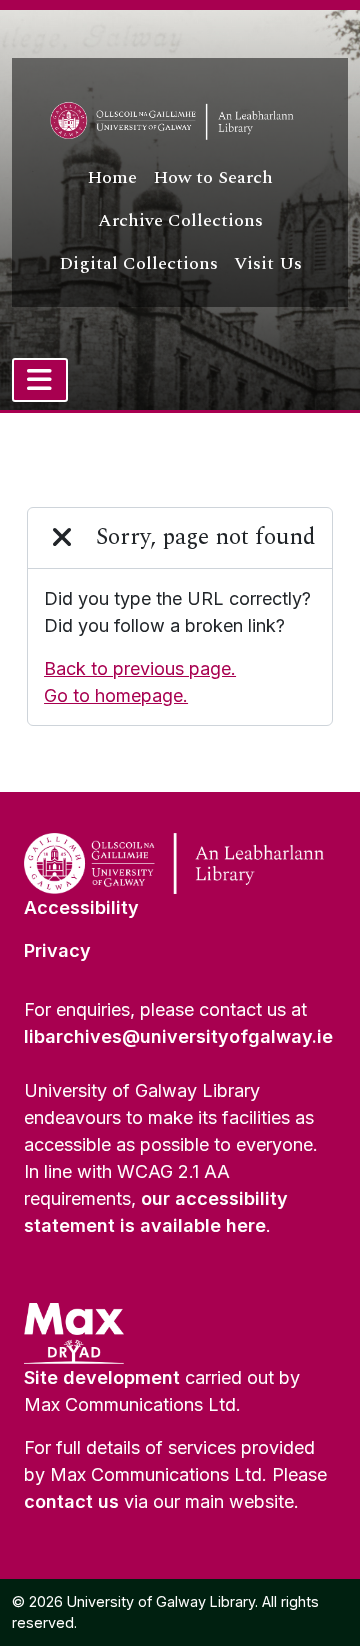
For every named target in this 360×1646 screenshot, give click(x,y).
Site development (102, 1377)
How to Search (213, 177)
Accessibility (81, 907)
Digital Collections (138, 263)
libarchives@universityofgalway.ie (178, 1036)
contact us (71, 1501)
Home (112, 177)
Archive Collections (180, 220)
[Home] (180, 121)
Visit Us (268, 263)
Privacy (57, 950)
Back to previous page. (140, 668)
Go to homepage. (116, 695)
